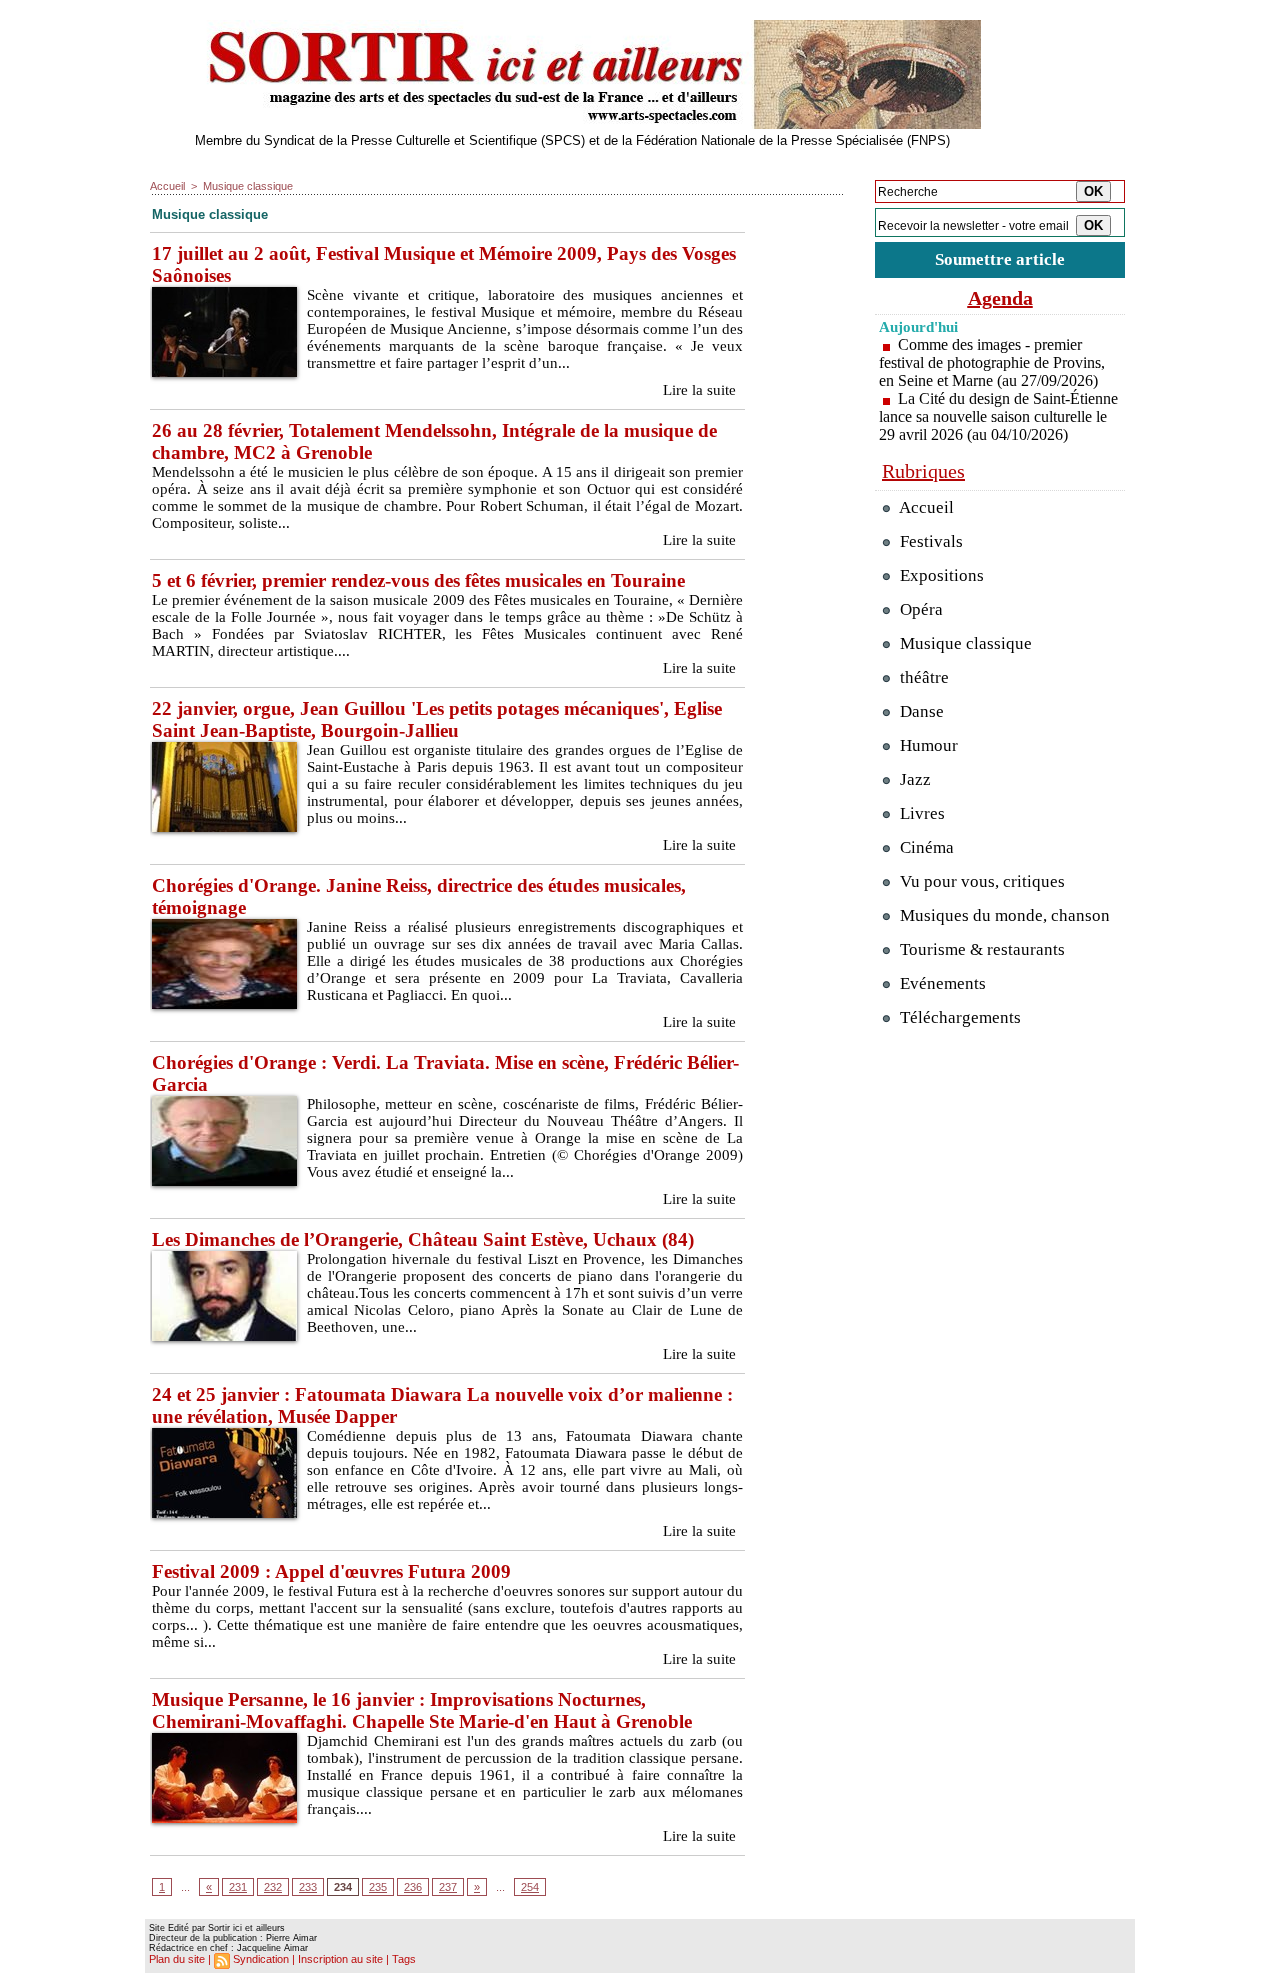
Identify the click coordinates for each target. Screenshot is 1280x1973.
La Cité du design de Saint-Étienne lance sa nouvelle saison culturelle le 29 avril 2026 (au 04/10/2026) (998, 416)
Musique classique (248, 186)
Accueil (167, 186)
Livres (920, 813)
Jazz (913, 779)
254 (530, 1887)
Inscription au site (340, 1959)
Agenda (1000, 298)
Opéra (919, 609)
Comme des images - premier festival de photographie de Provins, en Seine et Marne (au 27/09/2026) (992, 362)
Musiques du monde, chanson (1003, 915)
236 (413, 1887)
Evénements (941, 983)
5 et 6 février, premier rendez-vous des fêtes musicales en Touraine (418, 580)
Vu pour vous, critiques (980, 881)
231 (238, 1887)
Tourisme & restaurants (980, 949)
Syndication (261, 1959)
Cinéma (925, 847)
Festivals (929, 541)
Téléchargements (958, 1017)
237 (448, 1887)
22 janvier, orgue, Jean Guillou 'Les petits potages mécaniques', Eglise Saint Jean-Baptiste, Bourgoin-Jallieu (437, 719)
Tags (404, 1959)
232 (273, 1887)
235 (378, 1887)
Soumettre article (1000, 259)
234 (343, 1887)
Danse (920, 711)
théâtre (922, 677)
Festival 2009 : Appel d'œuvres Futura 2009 (331, 1571)
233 (308, 1887)
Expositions (940, 575)
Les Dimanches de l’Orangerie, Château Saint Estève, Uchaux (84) (423, 1239)
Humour (927, 745)
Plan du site (177, 1959)
